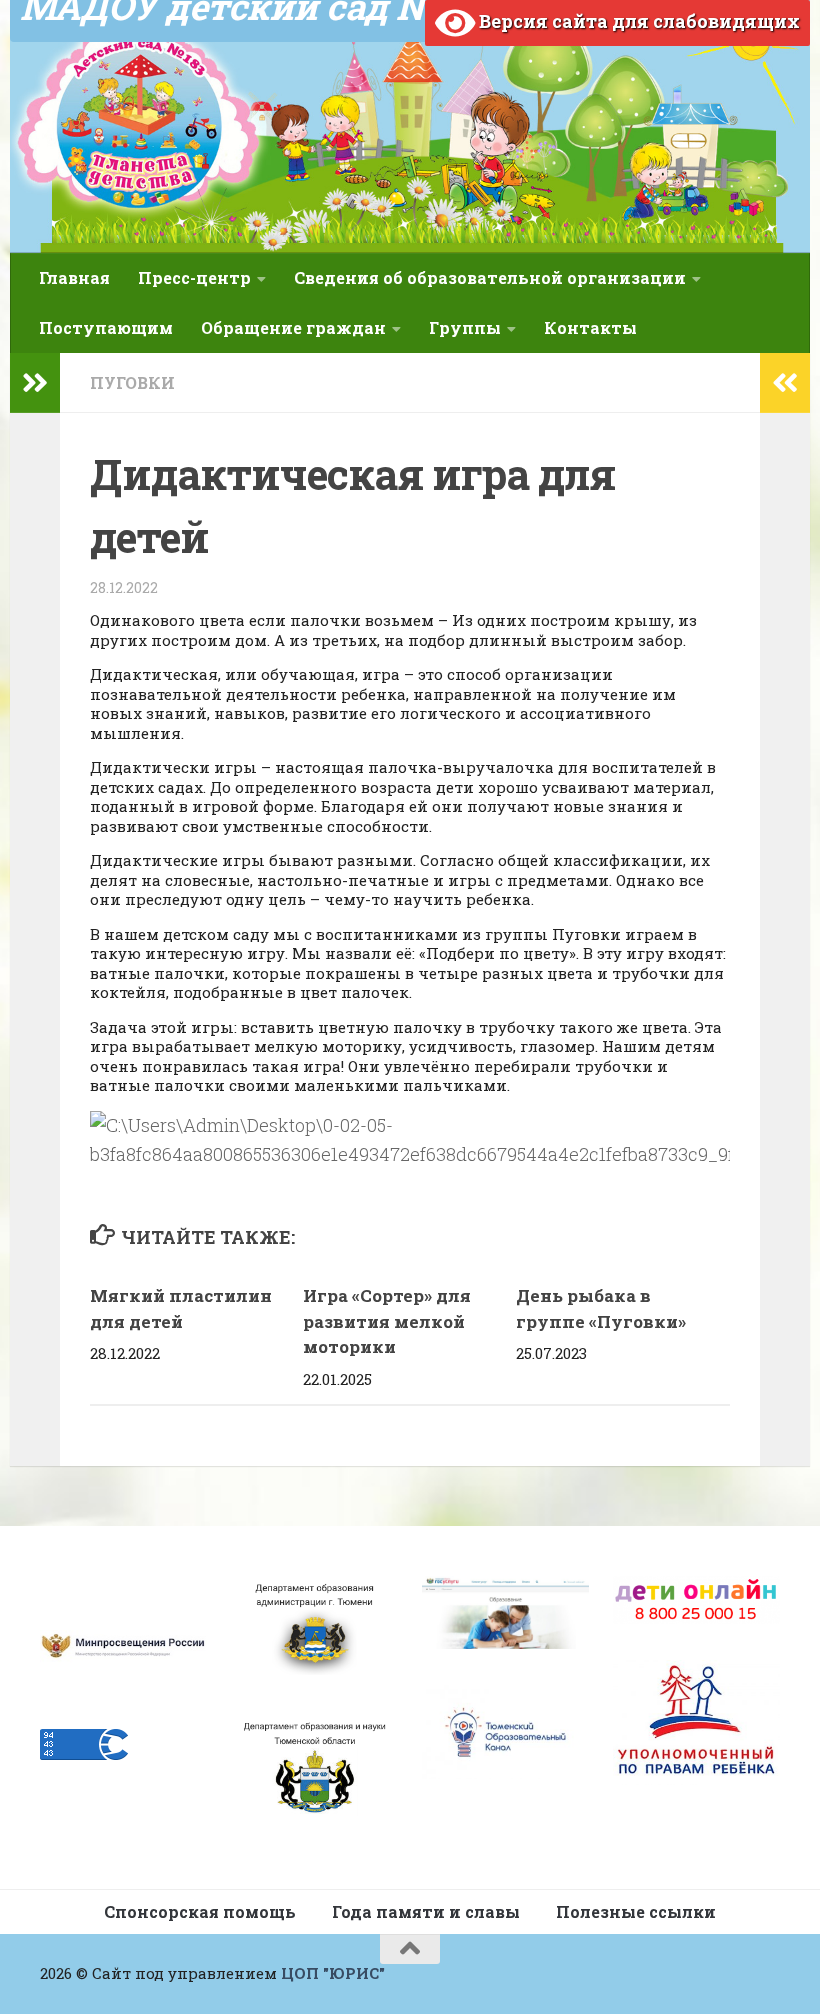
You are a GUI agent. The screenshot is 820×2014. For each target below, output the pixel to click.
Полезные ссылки (636, 1911)
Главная (74, 277)
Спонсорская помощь (200, 1911)
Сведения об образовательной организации (490, 277)
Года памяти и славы (426, 1911)
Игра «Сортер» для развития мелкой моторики (387, 1321)
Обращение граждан (293, 327)
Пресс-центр (194, 277)
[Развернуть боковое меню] (35, 383)
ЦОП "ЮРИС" (333, 1973)
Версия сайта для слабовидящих (637, 21)
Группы (465, 327)
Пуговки (132, 382)
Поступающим (106, 327)
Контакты (590, 327)
